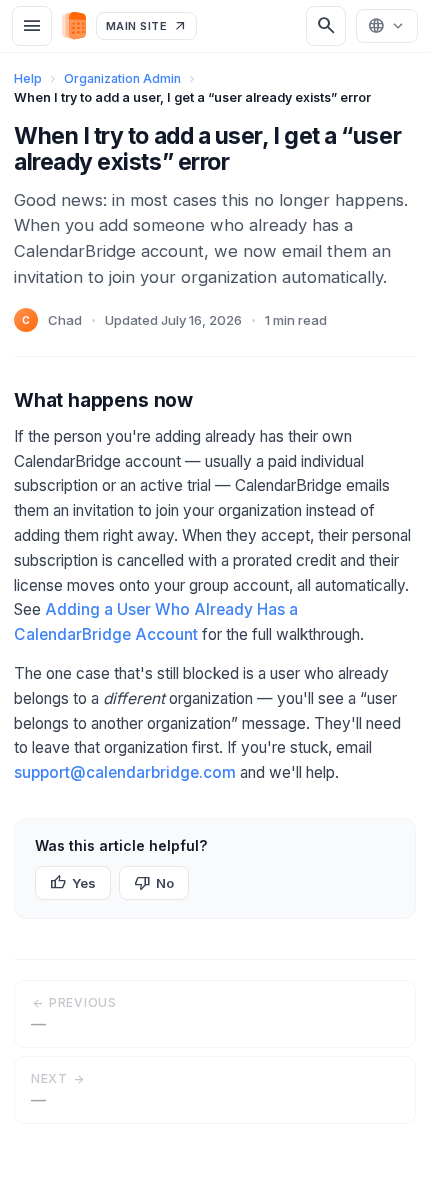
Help (28, 78)
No (154, 883)
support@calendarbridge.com (125, 772)
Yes (73, 883)
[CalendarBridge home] (74, 25)
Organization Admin (122, 78)
